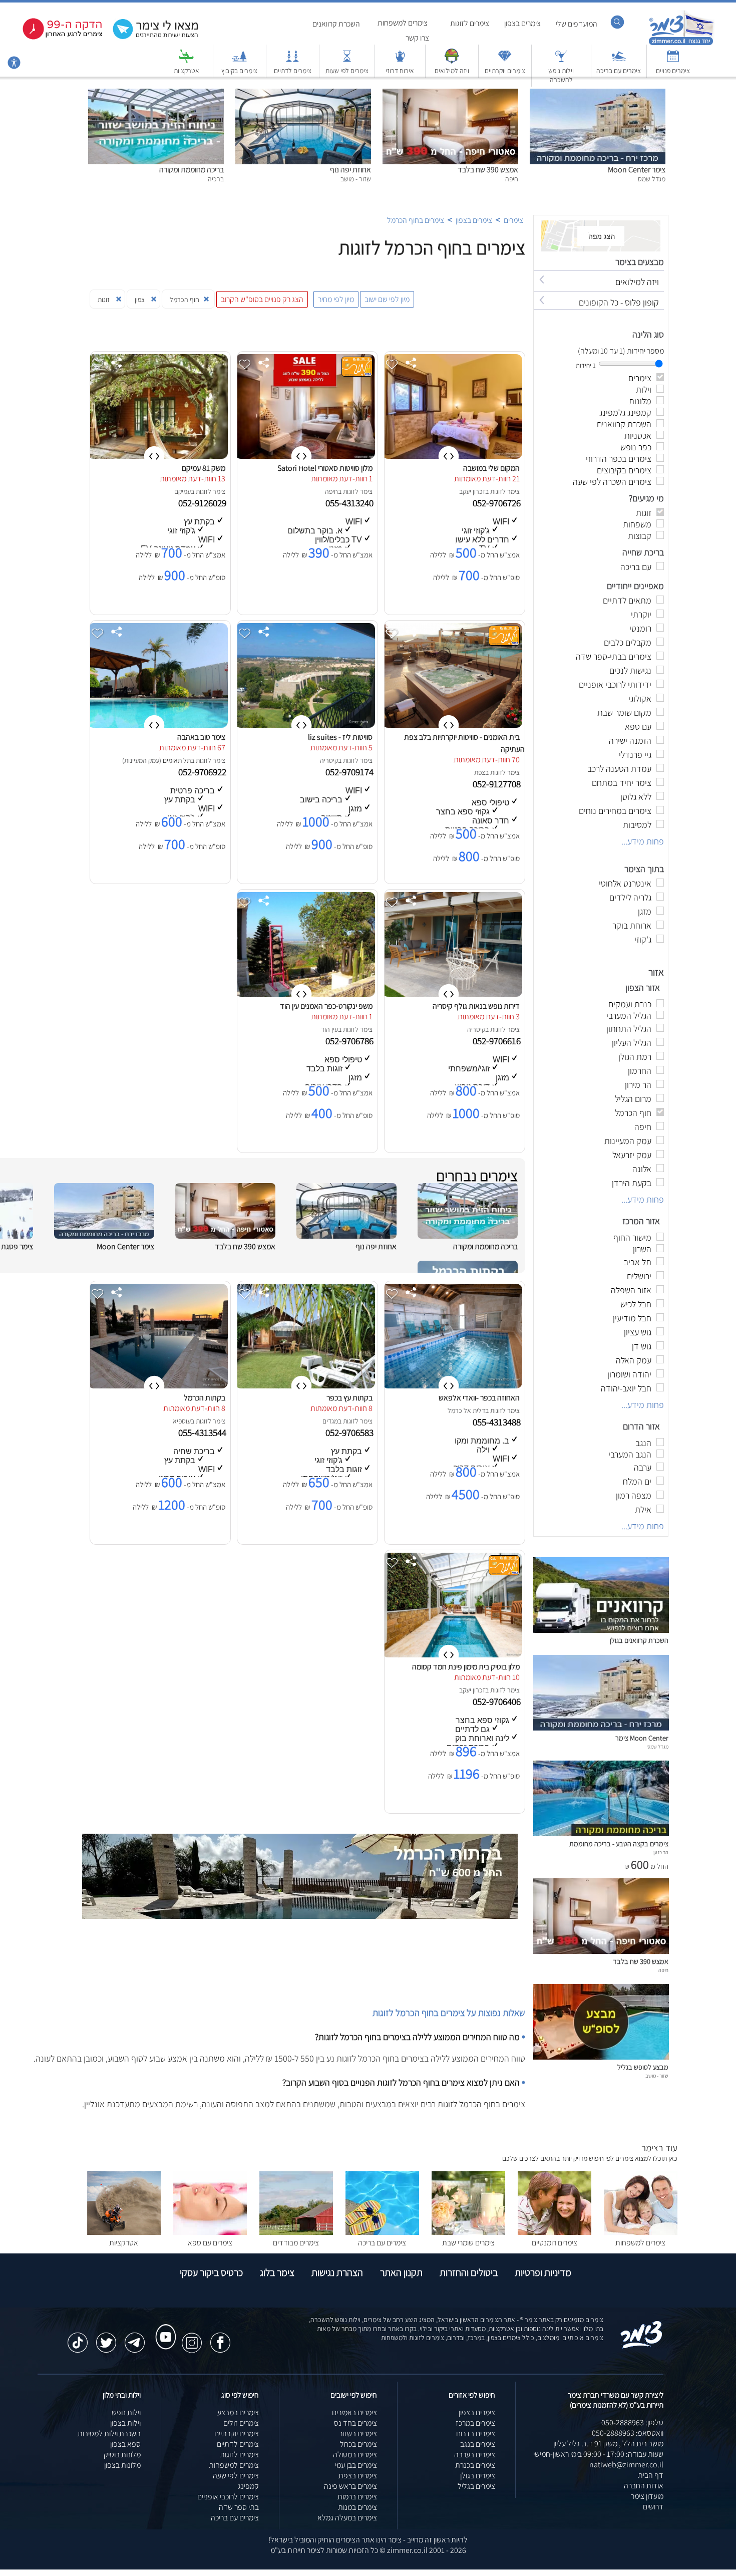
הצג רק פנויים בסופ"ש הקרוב (262, 299)
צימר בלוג (277, 2272)
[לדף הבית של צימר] (681, 44)
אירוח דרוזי (400, 71)
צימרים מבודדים (296, 2243)
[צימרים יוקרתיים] (505, 61)
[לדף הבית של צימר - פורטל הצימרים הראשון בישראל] (642, 2346)
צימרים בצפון (522, 23)
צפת (480, 772)
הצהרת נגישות (337, 2272)
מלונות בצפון (122, 2465)
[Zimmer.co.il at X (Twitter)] (106, 2338)
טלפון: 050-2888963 (632, 2422)
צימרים (513, 220)
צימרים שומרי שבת (468, 2243)
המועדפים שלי (577, 24)
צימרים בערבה (475, 2455)
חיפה (331, 491)
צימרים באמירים (354, 2412)
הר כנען (661, 1852)
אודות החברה (644, 2486)
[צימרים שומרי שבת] (468, 2232)
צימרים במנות (357, 2507)
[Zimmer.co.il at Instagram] (192, 2338)
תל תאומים (177, 760)
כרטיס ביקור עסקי (211, 2272)
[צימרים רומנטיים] (555, 2232)
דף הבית (651, 2475)
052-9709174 (350, 772)
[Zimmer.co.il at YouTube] (163, 2328)
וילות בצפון (125, 2423)
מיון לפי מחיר (336, 299)
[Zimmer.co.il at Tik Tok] (78, 2338)
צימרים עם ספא (210, 2243)
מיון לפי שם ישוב (387, 299)
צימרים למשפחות (403, 23)
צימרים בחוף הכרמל (416, 220)
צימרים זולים (241, 2423)
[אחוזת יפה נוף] (303, 94)
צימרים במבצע (238, 2412)
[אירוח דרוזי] (400, 61)
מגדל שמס (658, 1747)
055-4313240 (350, 503)
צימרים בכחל (358, 2444)
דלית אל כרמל (466, 1410)
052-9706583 (350, 1433)
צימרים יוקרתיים (505, 71)
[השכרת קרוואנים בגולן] (601, 1630)
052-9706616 (498, 1041)
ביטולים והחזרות (469, 2272)
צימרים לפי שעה (236, 2476)
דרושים (653, 2507)
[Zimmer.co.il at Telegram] (135, 2338)
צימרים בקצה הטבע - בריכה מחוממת (619, 1843)
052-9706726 (498, 503)
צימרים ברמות (357, 2497)
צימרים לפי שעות (347, 71)
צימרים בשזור (358, 2434)
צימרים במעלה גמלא (347, 2518)
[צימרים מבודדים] (296, 2232)
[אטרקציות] (186, 61)
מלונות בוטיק (122, 2455)
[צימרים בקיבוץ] (239, 61)
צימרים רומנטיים (555, 2243)
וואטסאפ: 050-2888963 (628, 2433)
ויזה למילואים (452, 71)
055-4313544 (203, 1433)
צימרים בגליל (476, 2486)
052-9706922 (203, 772)
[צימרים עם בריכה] (619, 61)
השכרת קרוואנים (336, 24)
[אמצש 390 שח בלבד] (450, 94)
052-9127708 (498, 784)
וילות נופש (126, 2412)
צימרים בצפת (358, 2476)
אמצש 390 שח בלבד (488, 170)
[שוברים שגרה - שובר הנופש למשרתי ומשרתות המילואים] (452, 61)
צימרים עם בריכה (619, 71)
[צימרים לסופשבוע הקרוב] (55, 37)
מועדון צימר (647, 2496)
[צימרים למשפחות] (641, 2232)
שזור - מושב (657, 2076)
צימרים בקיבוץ (239, 71)
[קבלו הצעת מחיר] (150, 38)
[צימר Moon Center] (598, 94)
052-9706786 (350, 1041)
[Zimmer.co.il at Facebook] (220, 2338)
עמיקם (182, 491)
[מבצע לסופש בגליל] (601, 2057)
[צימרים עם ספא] (210, 2232)
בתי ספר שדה (239, 2507)
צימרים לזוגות (470, 23)
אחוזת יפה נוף (350, 170)
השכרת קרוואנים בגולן (639, 1640)
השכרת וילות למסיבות (109, 2434)
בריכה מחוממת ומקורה (192, 170)
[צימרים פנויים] (673, 61)
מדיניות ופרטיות (543, 2272)
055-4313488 (498, 1422)
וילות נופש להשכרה (561, 75)
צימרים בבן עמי (356, 2465)
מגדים (330, 1421)
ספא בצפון (125, 2444)
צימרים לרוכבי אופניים (228, 2497)
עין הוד (329, 1029)
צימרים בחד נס (355, 2423)
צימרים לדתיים (293, 71)
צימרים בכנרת (475, 2465)
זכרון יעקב (472, 491)
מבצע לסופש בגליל (643, 2067)
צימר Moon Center (637, 170)
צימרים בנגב (478, 2444)
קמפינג (248, 2486)
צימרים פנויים (673, 71)
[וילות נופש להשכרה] (561, 61)
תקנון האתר (401, 2272)
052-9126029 (203, 503)
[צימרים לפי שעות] (347, 61)
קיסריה (329, 760)
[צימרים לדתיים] (292, 61)
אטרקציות (187, 71)
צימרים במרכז (475, 2423)
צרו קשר (417, 38)
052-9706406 (498, 1701)
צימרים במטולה (355, 2455)
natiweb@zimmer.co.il (626, 2465)
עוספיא (182, 1421)
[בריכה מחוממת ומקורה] (156, 94)
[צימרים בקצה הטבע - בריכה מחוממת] (601, 1833)
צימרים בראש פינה (350, 2486)
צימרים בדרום (476, 2434)
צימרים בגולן (478, 2476)
